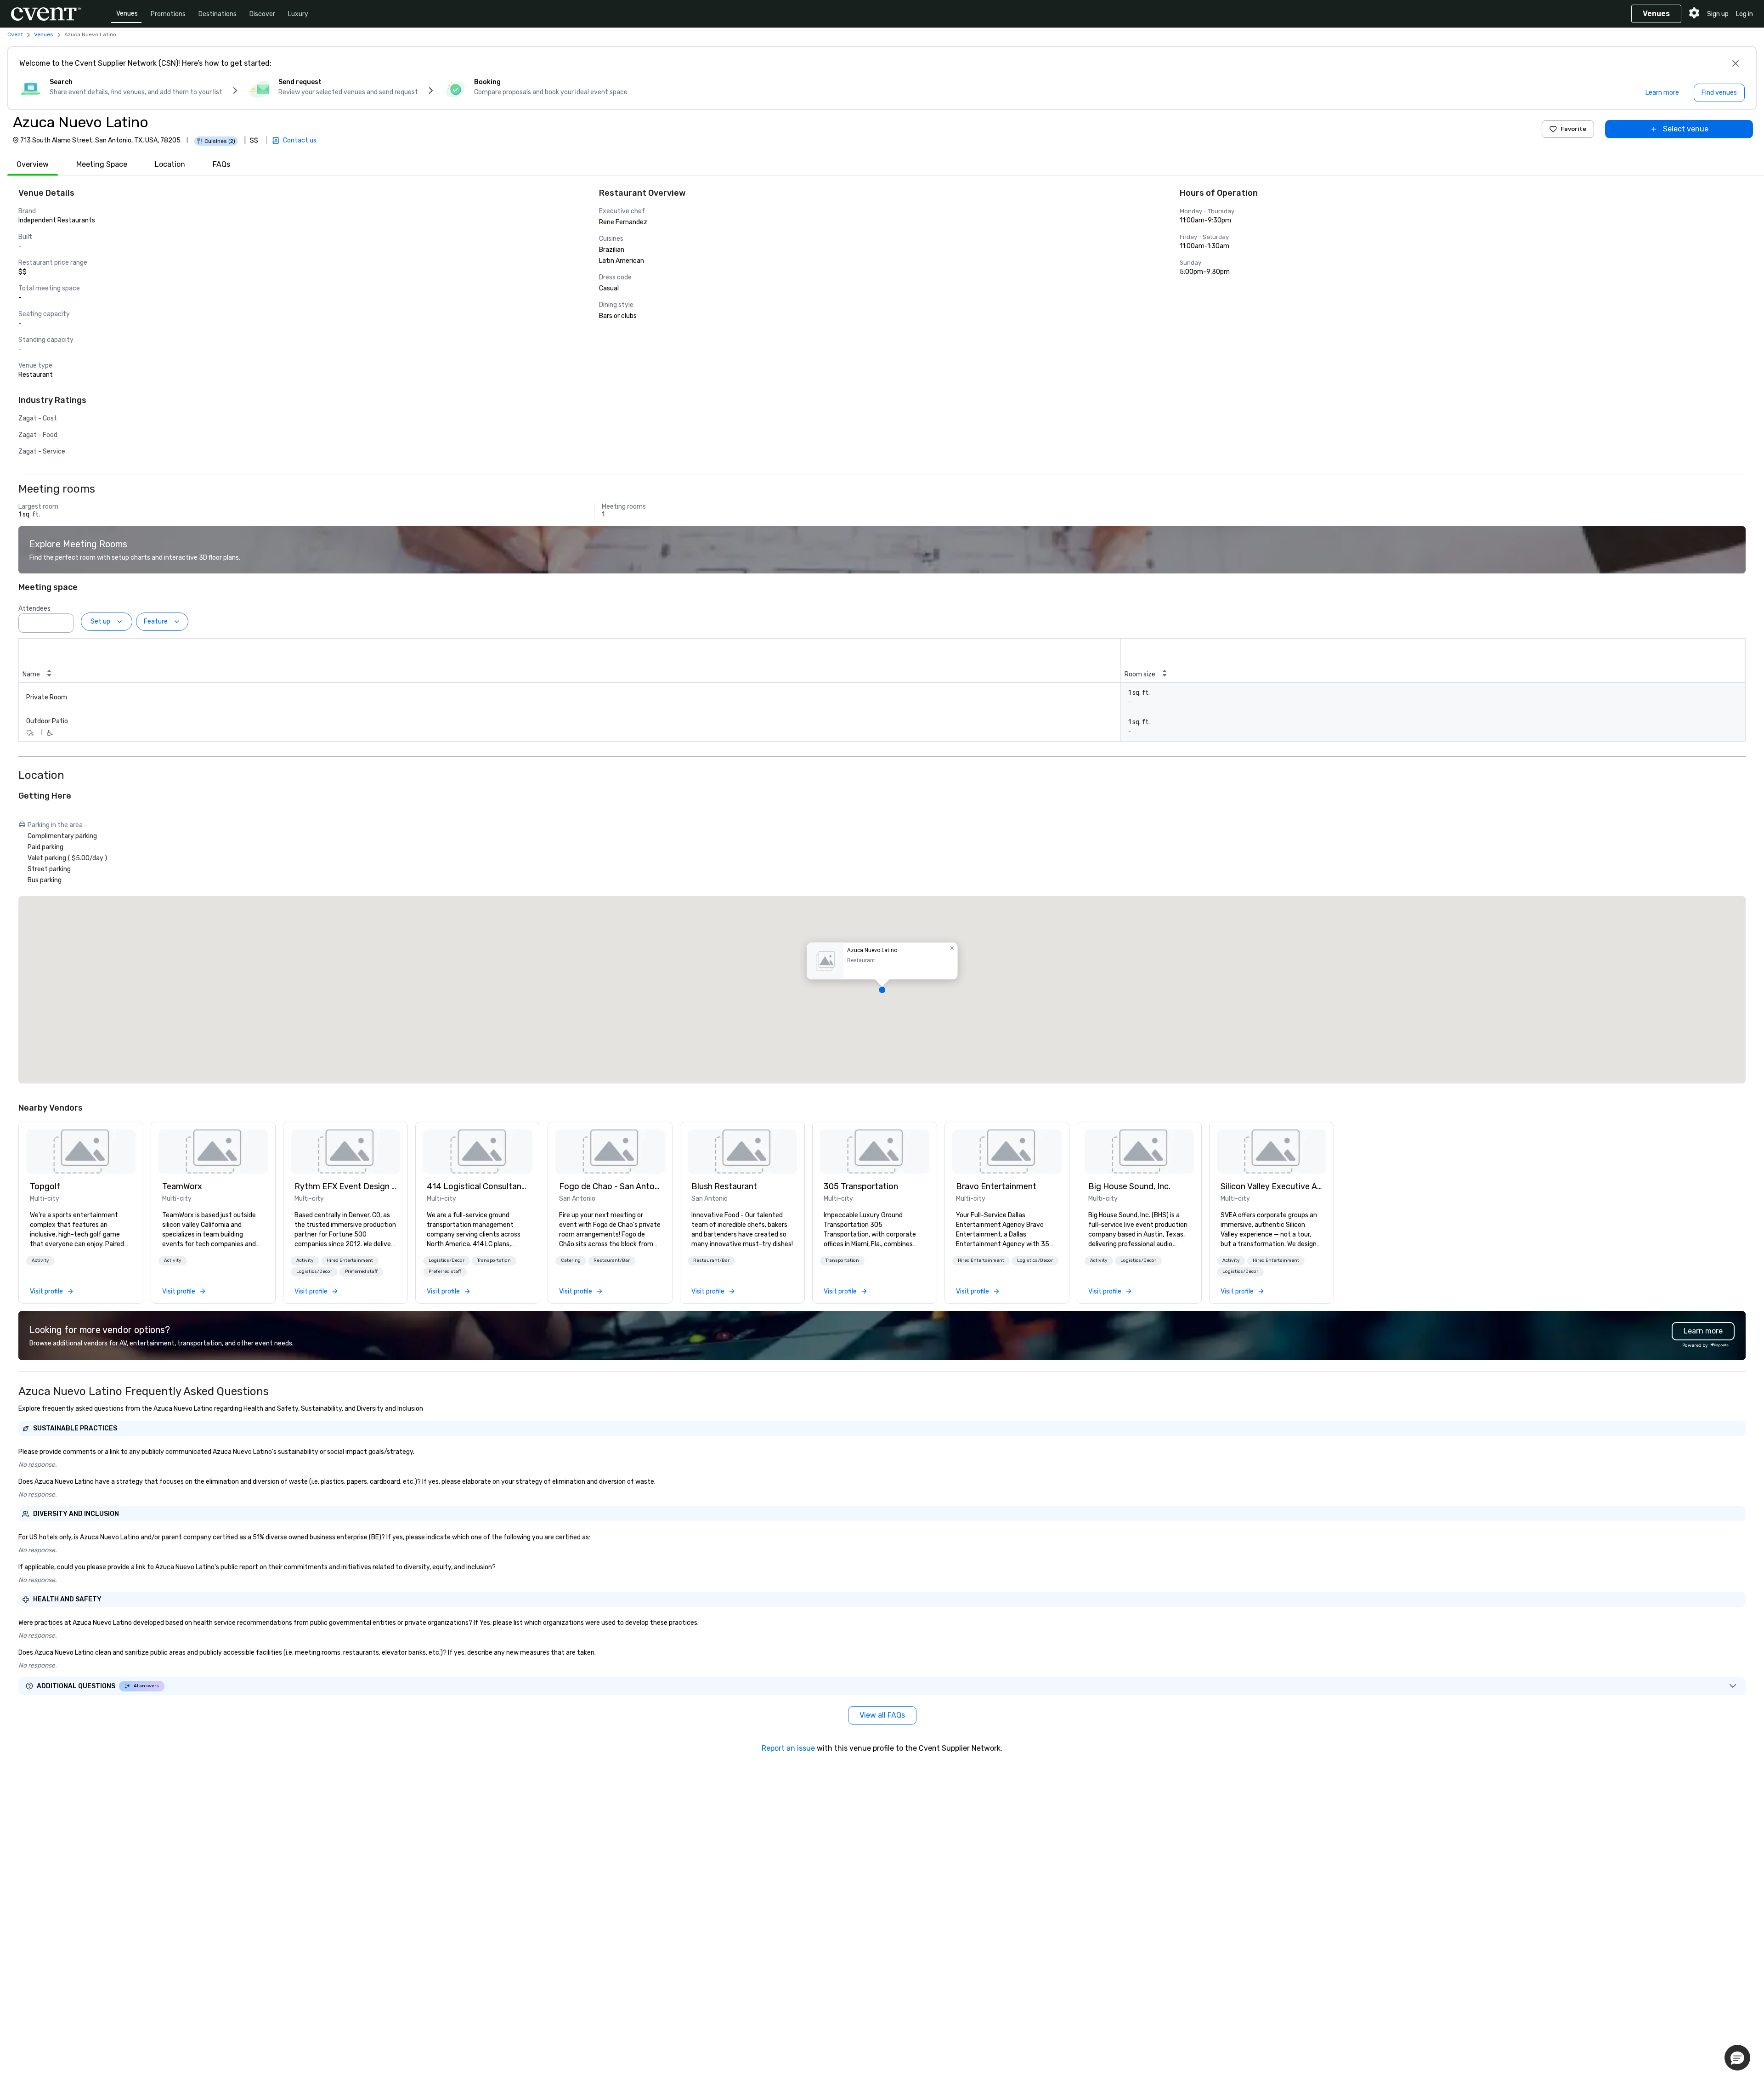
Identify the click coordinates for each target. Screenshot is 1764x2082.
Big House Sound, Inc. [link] (1129, 1186)
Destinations (218, 14)
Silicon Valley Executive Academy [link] (1272, 1186)
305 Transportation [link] (861, 1186)
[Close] (1736, 63)
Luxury (298, 14)
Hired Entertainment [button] (350, 1260)
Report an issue (788, 1748)
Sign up (1718, 14)
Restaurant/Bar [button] (612, 1260)
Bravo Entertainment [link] (996, 1186)
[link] (81, 1152)
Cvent (15, 34)
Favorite (1573, 129)
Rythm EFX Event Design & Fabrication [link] (345, 1186)
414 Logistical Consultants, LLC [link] (478, 1186)
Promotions (168, 14)
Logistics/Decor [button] (314, 1271)
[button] (64, 620)
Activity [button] (40, 1260)
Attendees (34, 609)
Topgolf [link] (45, 1186)
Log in (1744, 14)
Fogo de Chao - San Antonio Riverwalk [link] (610, 1186)
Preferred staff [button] (361, 1271)
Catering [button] (571, 1260)
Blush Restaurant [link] (724, 1186)
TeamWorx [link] (182, 1186)
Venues (127, 14)
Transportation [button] (494, 1260)
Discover (262, 14)
